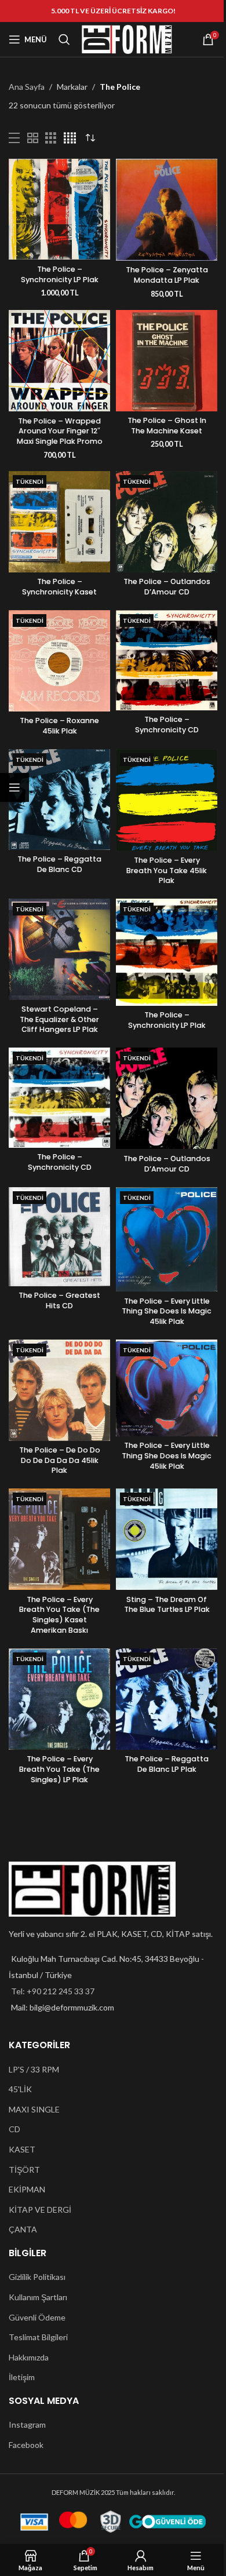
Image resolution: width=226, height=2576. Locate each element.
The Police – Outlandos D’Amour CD (167, 587)
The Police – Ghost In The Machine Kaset (167, 426)
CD (14, 2129)
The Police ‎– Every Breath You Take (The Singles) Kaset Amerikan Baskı (59, 1615)
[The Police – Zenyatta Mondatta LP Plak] (167, 210)
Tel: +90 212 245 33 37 (53, 1991)
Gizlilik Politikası (37, 2277)
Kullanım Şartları (38, 2297)
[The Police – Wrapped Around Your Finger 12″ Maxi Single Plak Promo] (59, 361)
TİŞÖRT (24, 2170)
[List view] (14, 138)
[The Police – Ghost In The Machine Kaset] (167, 361)
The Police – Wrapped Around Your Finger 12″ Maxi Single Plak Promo (60, 431)
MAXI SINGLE (34, 2109)
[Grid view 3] (51, 138)
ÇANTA (23, 2229)
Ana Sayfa (27, 87)
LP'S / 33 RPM (34, 2069)
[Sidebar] (14, 787)
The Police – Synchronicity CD (167, 725)
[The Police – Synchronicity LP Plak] (59, 209)
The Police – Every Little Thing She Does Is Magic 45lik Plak (167, 1311)
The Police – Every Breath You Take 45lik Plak (167, 870)
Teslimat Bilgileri (38, 2337)
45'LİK (20, 2089)
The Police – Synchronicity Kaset (59, 587)
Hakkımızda (29, 2357)
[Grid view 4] (70, 138)
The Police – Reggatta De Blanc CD (59, 864)
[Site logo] (127, 39)
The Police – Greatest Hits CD (59, 1300)
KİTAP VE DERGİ (40, 2210)
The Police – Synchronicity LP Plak (60, 274)
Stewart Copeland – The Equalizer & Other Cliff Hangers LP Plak (59, 1019)
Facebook (26, 2445)
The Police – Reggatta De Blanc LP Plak (167, 1764)
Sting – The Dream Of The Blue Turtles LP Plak (167, 1605)
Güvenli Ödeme (37, 2317)
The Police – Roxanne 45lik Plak (59, 726)
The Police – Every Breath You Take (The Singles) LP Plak (59, 1769)
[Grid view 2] (33, 138)
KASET (22, 2149)
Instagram (27, 2424)
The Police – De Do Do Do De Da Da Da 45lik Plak (60, 1460)
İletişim (22, 2377)
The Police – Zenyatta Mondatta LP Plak (167, 275)
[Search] (64, 39)
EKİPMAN (27, 2189)
